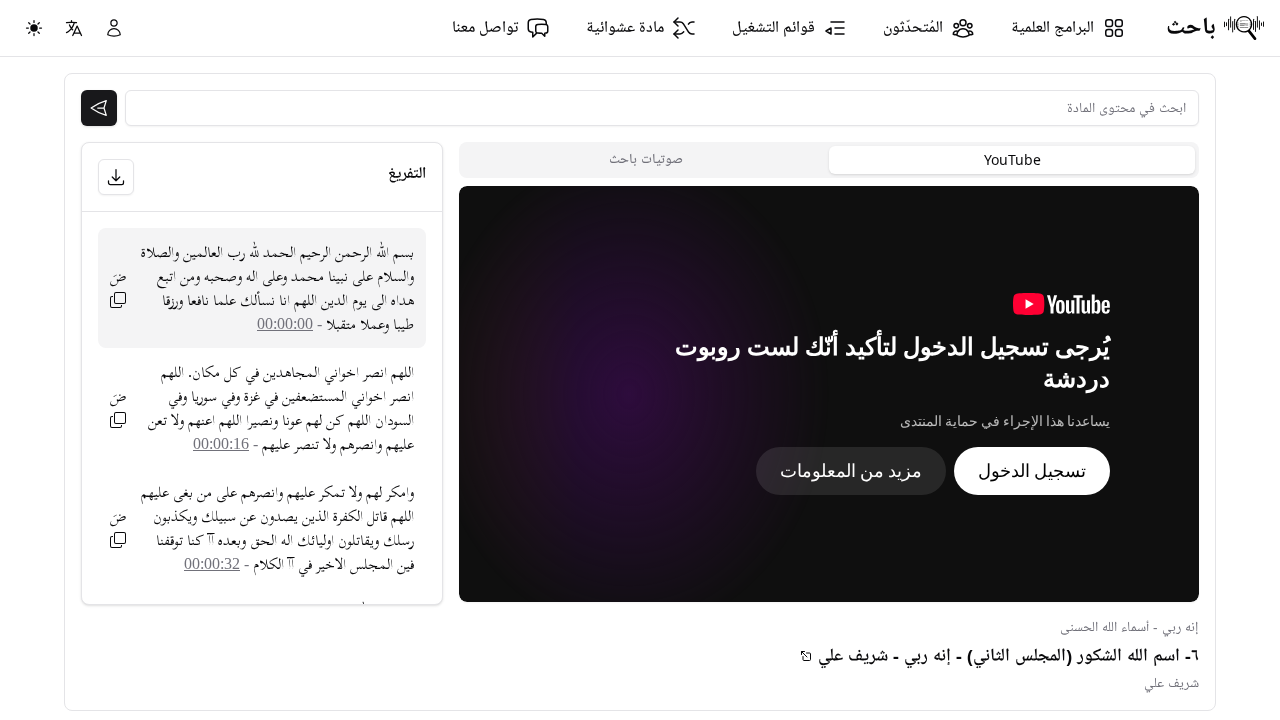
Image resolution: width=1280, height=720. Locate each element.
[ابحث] (99, 108)
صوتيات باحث (646, 159)
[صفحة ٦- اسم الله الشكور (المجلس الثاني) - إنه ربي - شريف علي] (806, 656)
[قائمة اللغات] (74, 28)
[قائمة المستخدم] (114, 28)
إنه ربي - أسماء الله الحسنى (1129, 627)
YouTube (1012, 159)
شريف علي (1171, 683)
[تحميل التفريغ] (116, 177)
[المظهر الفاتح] (34, 28)
